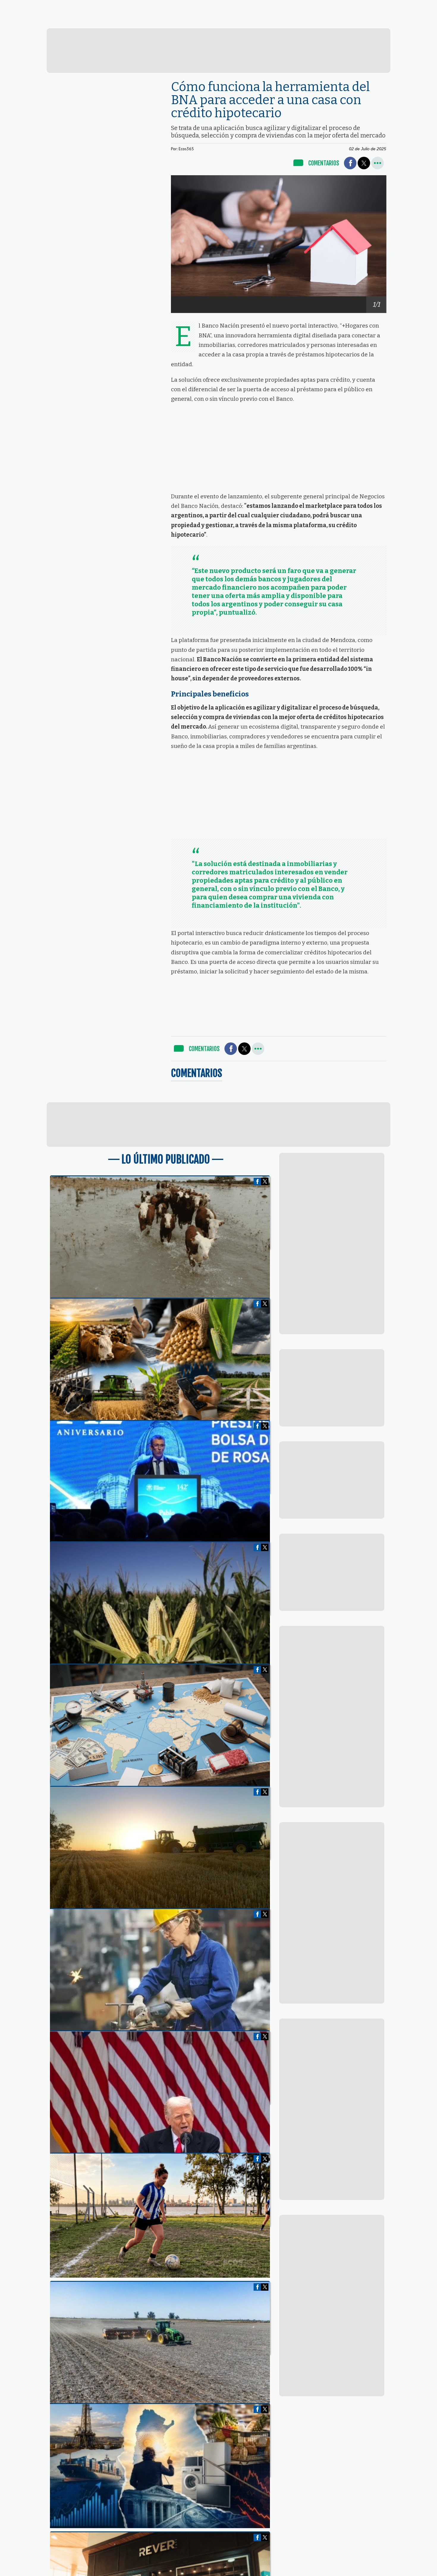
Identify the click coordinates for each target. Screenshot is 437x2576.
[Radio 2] (232, 21)
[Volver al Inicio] (48, 7)
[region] (219, 51)
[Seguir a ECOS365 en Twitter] (364, 6)
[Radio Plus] (396, 22)
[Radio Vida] (314, 22)
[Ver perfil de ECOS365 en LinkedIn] (375, 6)
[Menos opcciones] (378, 163)
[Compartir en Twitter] (364, 163)
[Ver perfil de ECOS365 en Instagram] (384, 6)
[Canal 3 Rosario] (150, 21)
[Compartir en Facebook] (350, 163)
